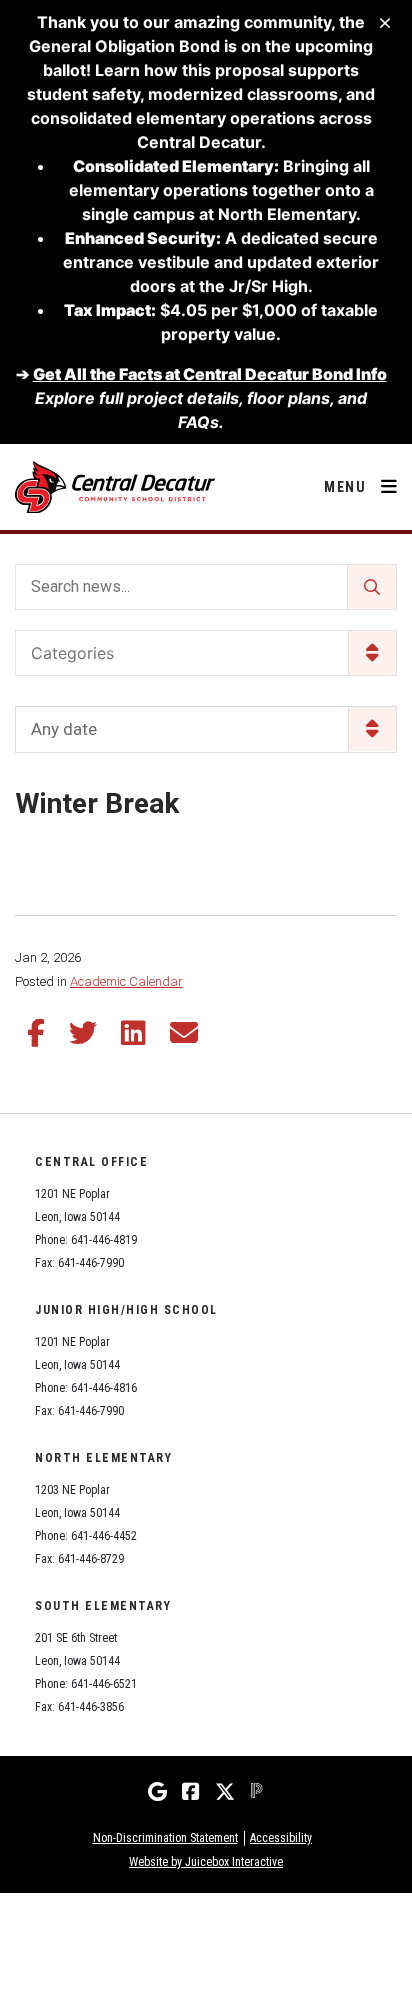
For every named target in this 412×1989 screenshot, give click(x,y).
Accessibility (281, 1838)
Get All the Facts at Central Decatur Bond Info (210, 374)
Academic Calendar (126, 981)
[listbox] (206, 729)
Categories (72, 653)
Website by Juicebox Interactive (206, 1862)
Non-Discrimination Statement (165, 1838)
